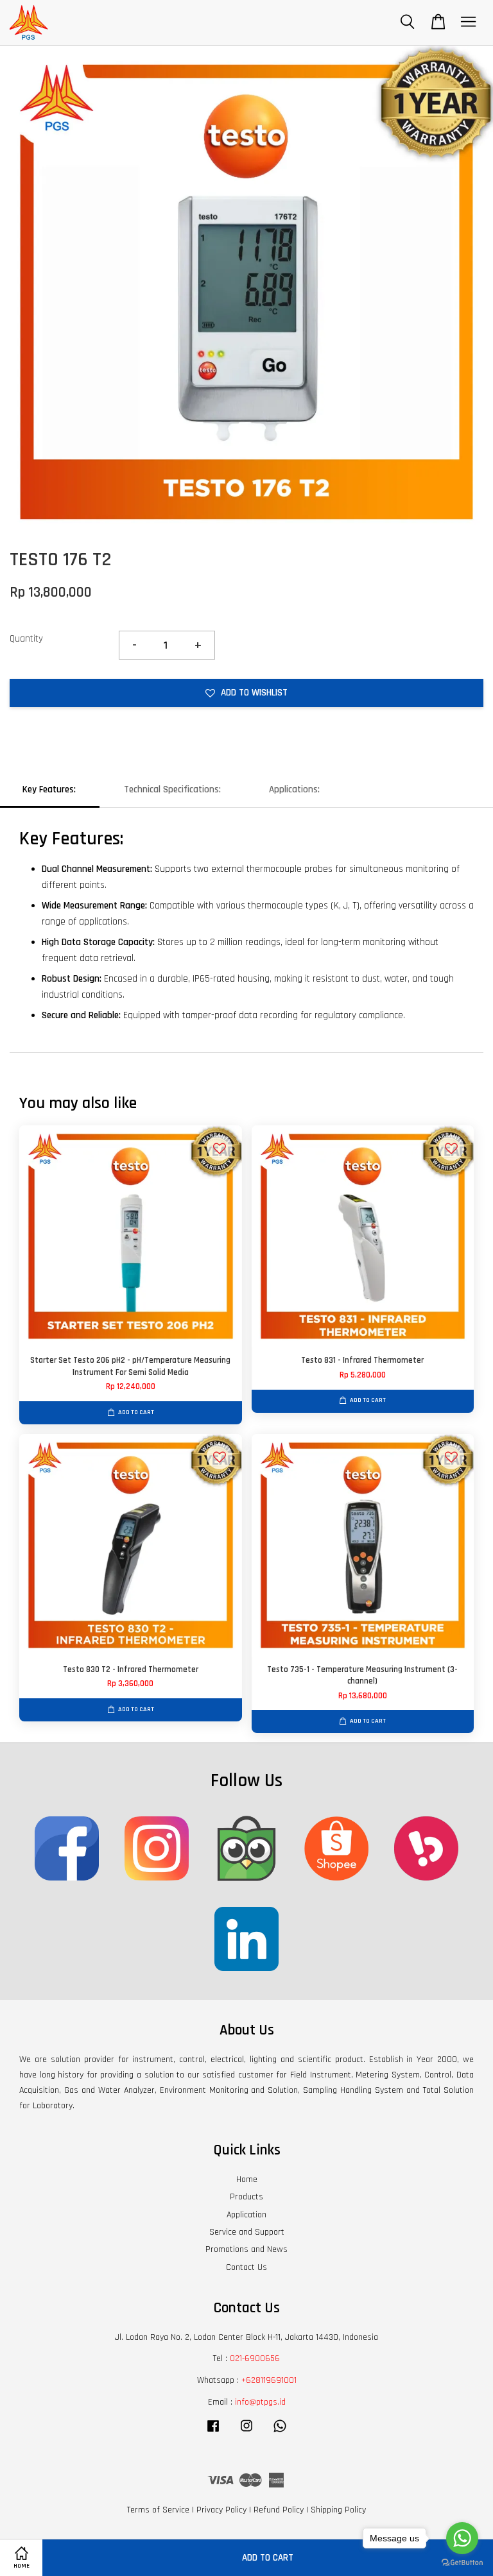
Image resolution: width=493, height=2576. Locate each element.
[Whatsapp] (280, 2432)
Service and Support (247, 2232)
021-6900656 (255, 2358)
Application (246, 2215)
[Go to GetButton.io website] (462, 2563)
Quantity (26, 639)
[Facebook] (213, 2432)
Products (246, 2197)
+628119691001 (269, 2380)
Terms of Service (158, 2510)
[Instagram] (246, 2432)
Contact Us (246, 2267)
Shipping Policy (338, 2510)
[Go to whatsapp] (462, 2538)
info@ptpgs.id (260, 2402)
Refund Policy (279, 2510)
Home (247, 2179)
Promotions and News (246, 2249)
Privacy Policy (221, 2510)
